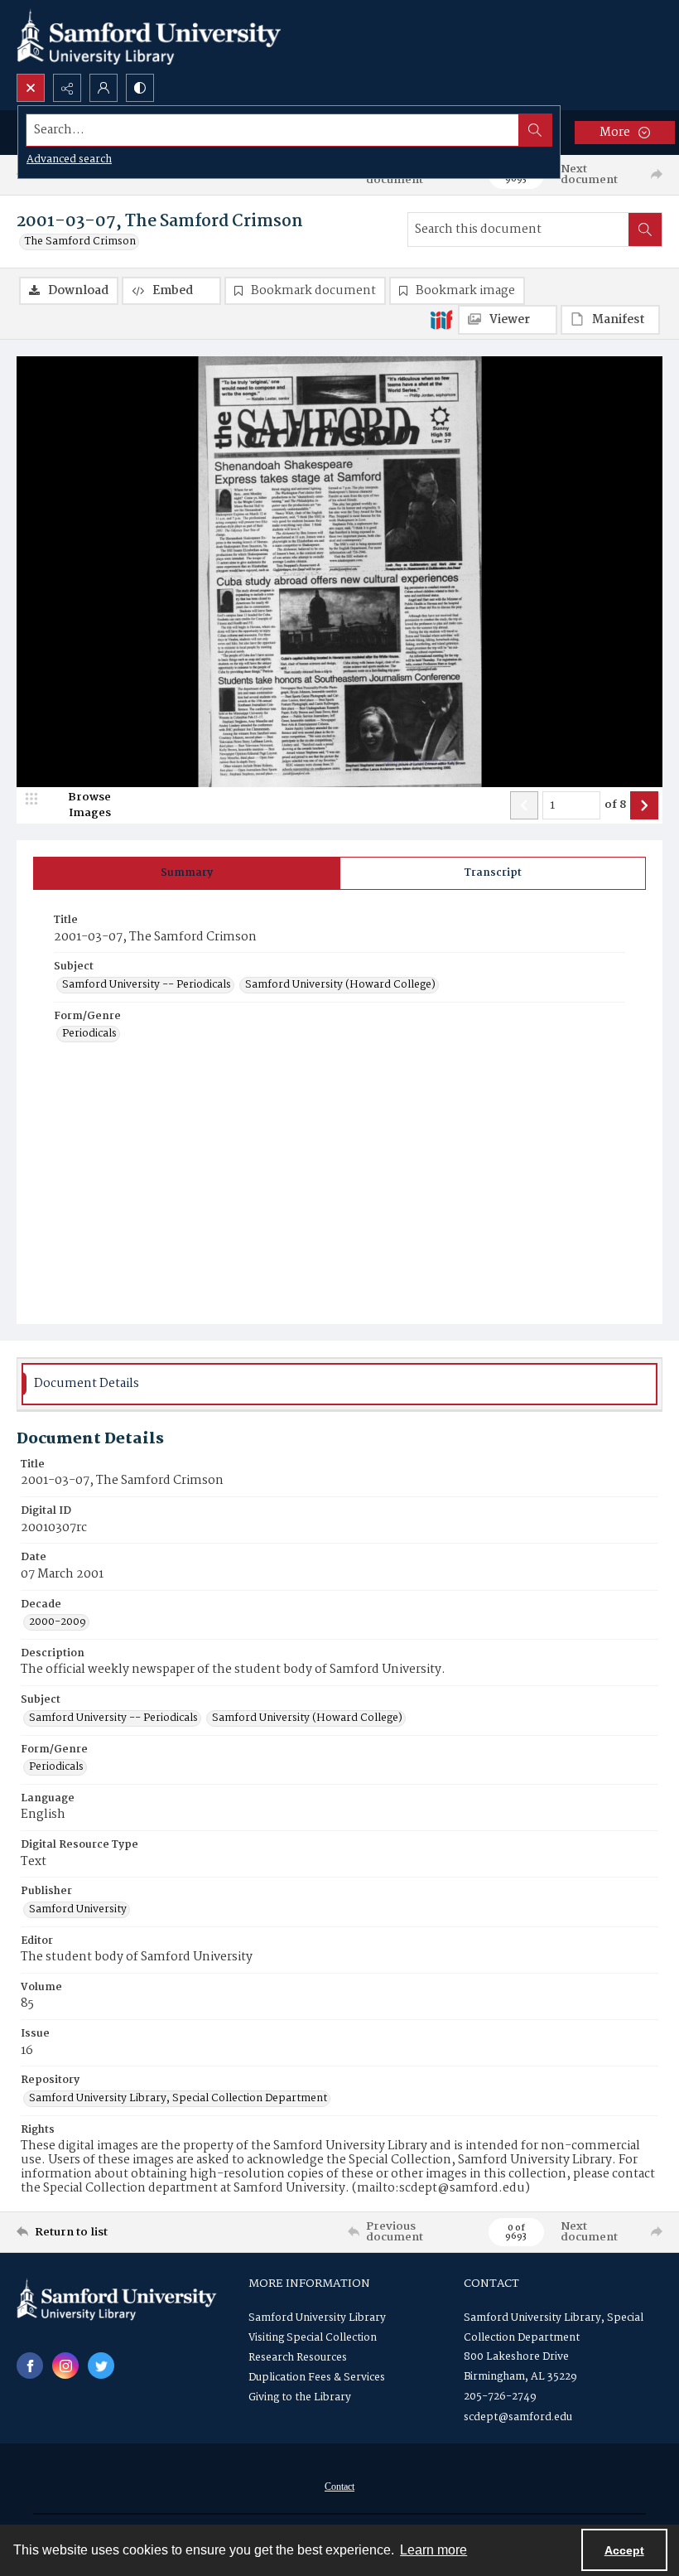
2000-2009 (58, 1622)
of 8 (615, 805)
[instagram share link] (65, 2366)
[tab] (187, 873)
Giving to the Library (300, 2397)
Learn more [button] (433, 2550)
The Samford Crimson (80, 242)
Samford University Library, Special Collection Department (178, 2099)
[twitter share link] (101, 2366)
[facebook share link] (30, 2366)
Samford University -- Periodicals (147, 985)
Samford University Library (317, 2318)
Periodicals (89, 1034)
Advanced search (69, 159)
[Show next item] (644, 805)
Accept (624, 2550)
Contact (339, 2487)
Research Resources (298, 2358)
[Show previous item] (524, 805)
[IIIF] (441, 319)
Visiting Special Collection (313, 2338)
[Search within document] (645, 230)
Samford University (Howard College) (340, 985)
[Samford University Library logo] (149, 37)
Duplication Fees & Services (317, 2378)
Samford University (78, 1910)
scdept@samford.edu (518, 2417)
